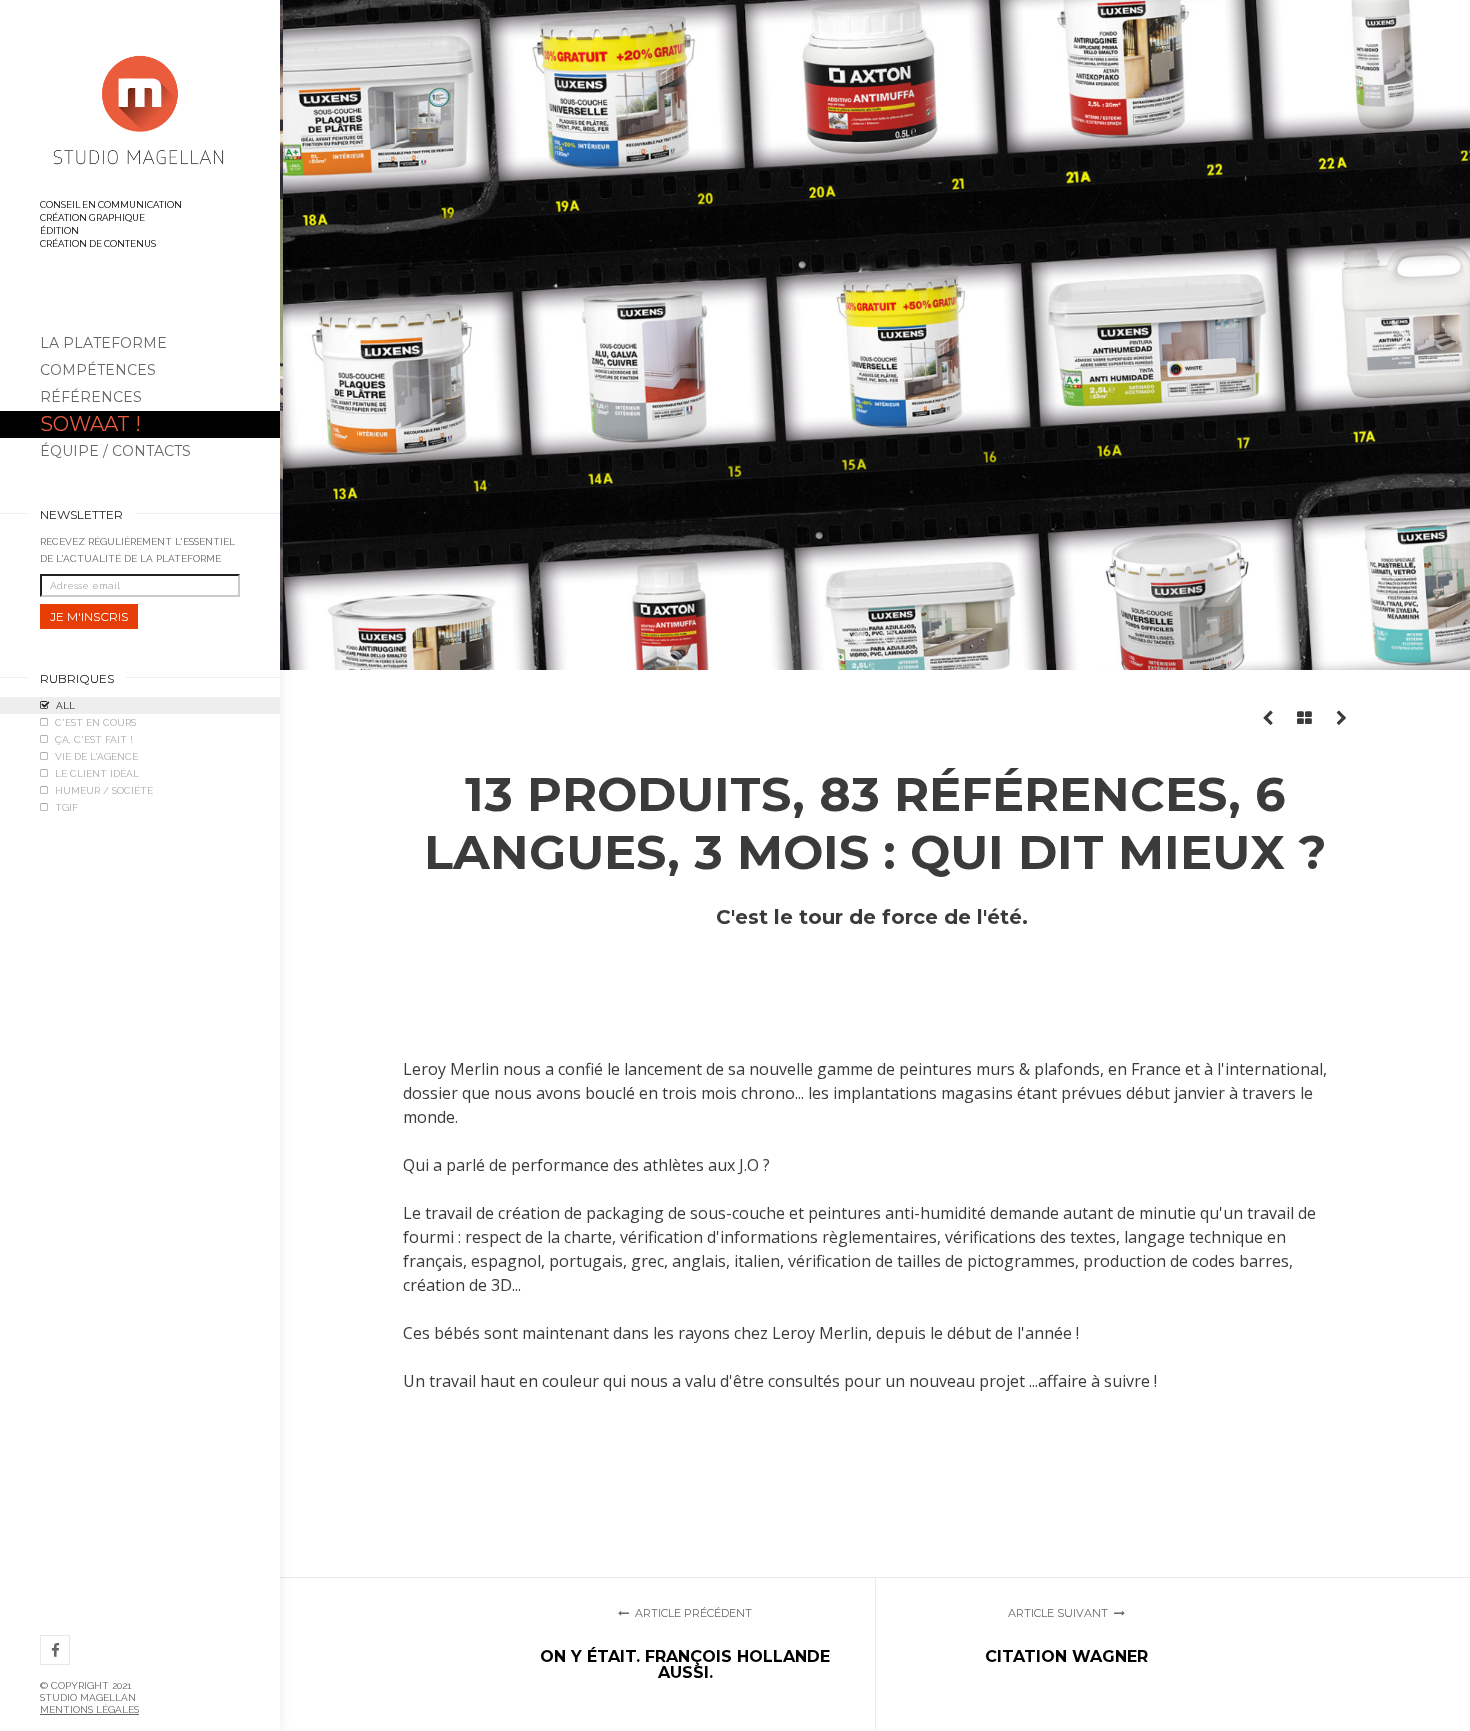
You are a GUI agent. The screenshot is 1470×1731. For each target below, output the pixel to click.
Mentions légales (89, 1709)
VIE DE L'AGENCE (96, 756)
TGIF (66, 807)
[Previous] (350, 335)
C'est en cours (95, 722)
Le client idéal (97, 773)
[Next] (1400, 335)
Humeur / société (104, 790)
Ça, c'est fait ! (94, 739)
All (65, 705)
